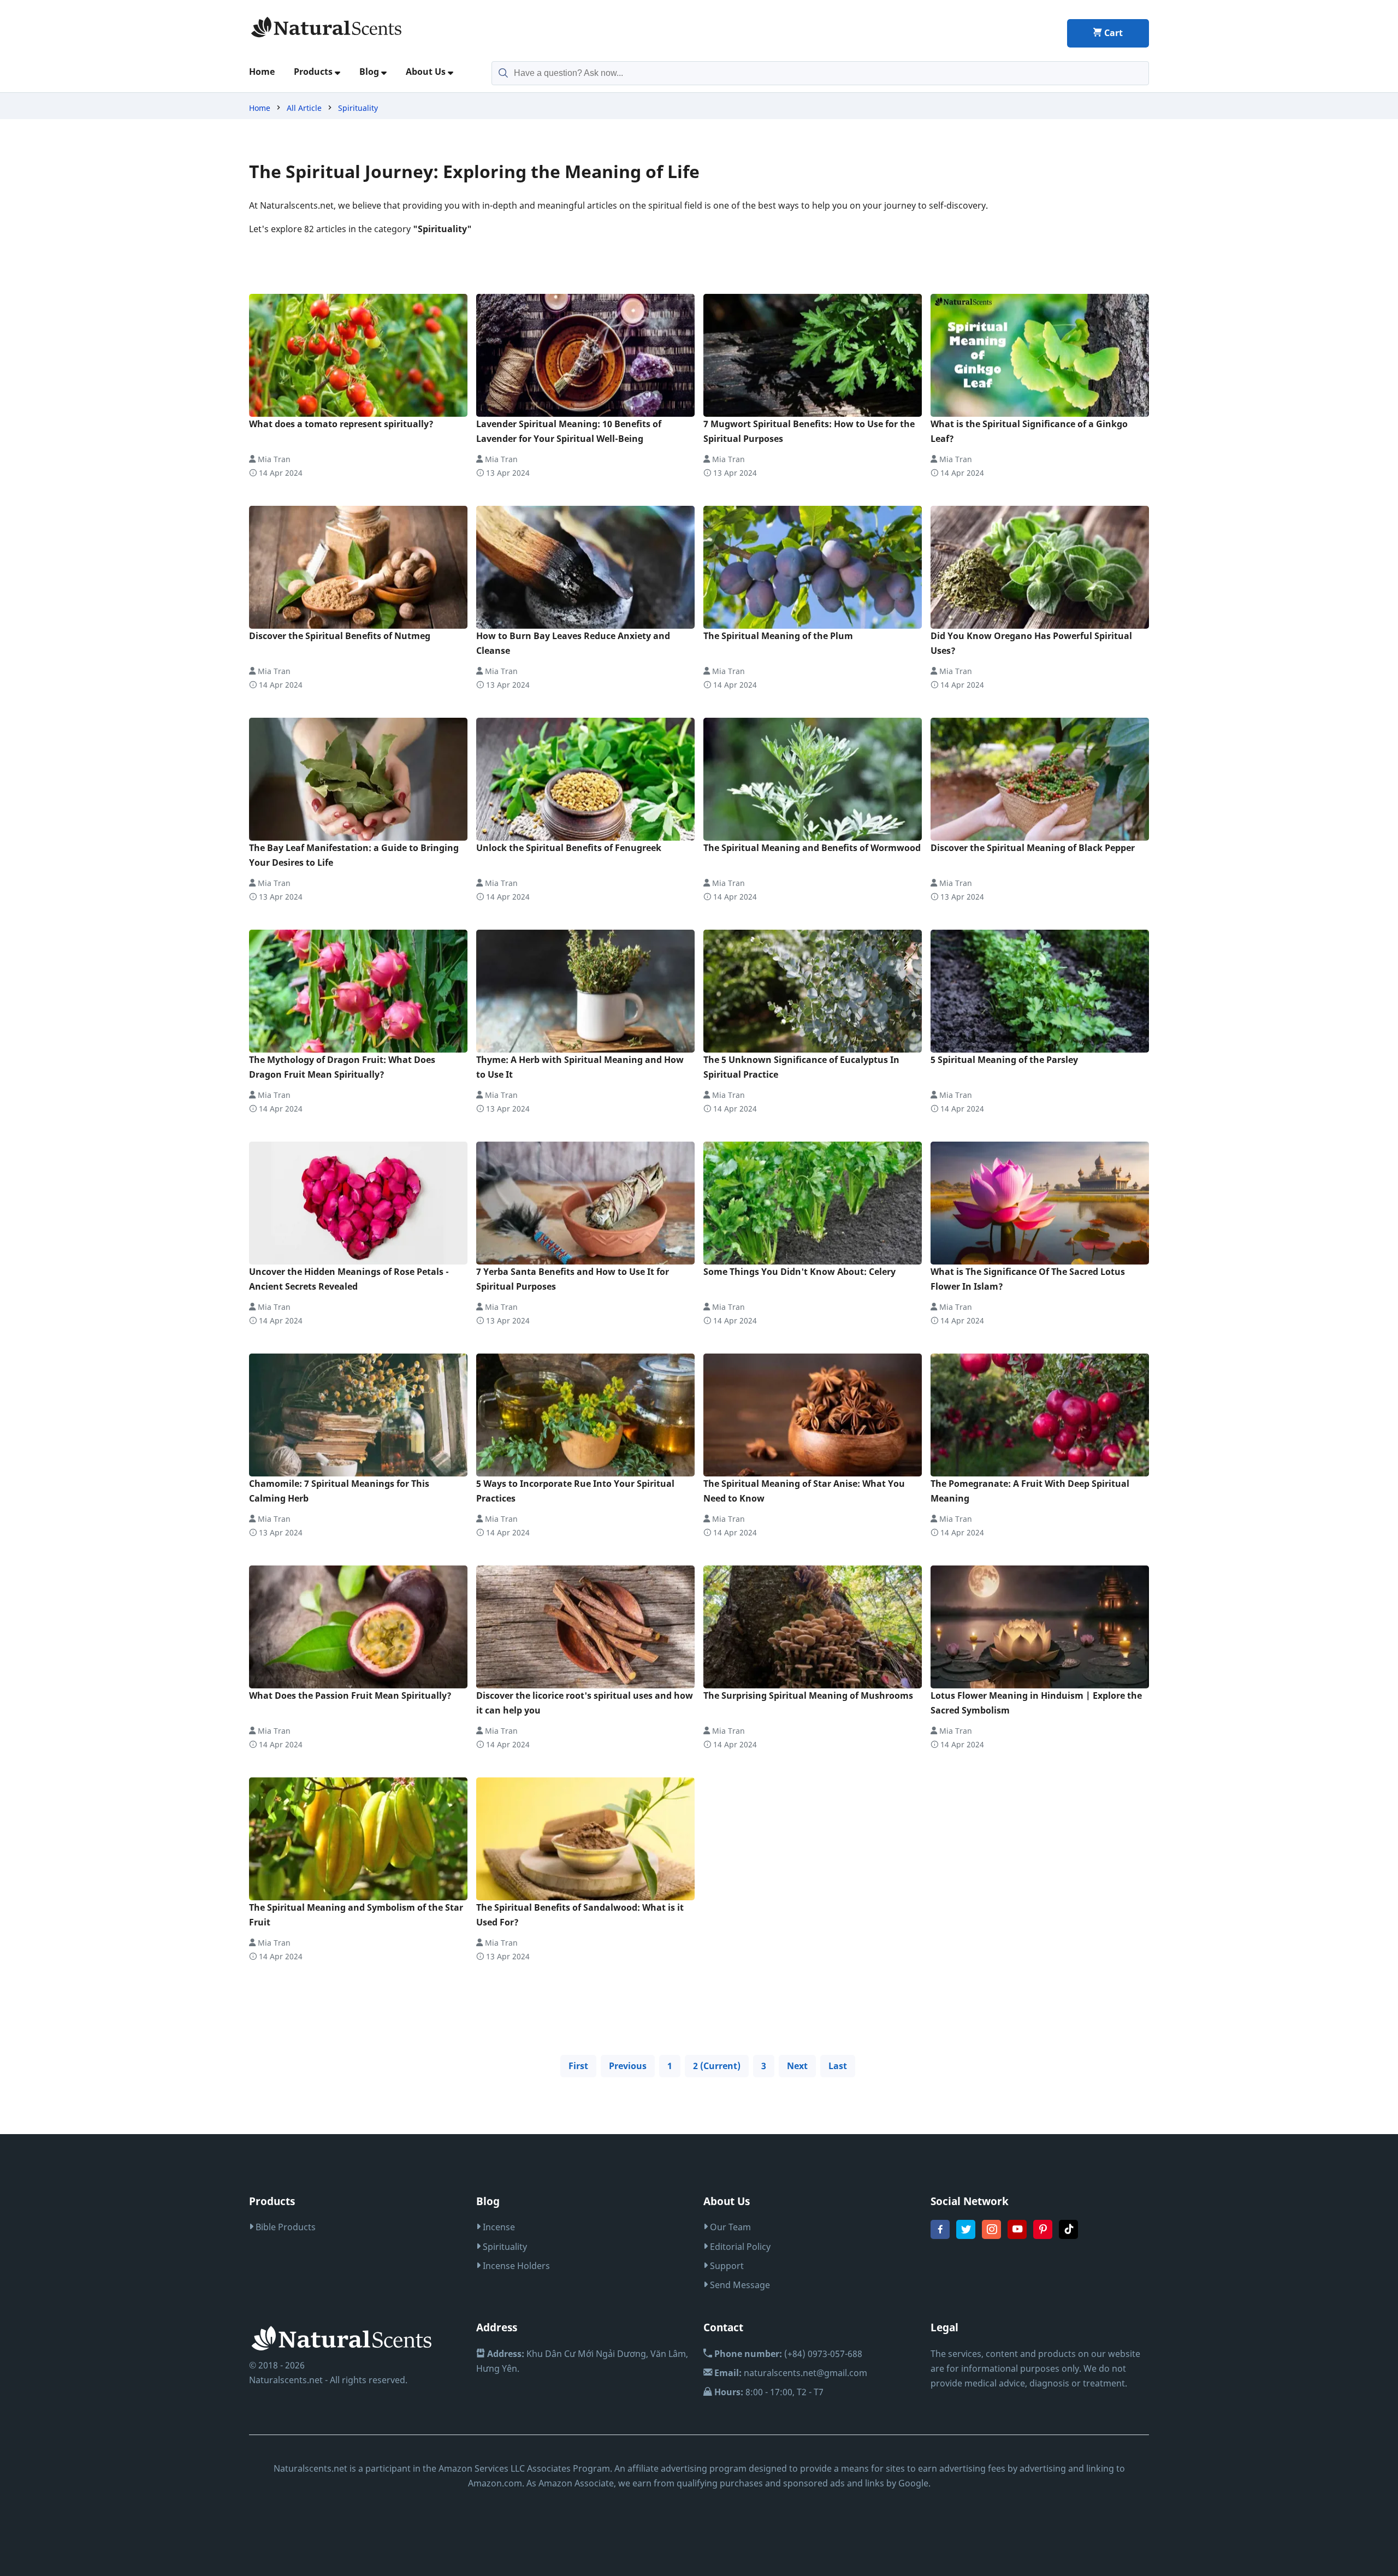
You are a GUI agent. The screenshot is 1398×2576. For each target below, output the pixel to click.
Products (314, 72)
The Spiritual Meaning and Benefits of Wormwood (812, 848)
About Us (427, 72)
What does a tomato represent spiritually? (341, 424)
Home (262, 72)
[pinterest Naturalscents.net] (1043, 2236)
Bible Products (285, 2227)
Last (838, 2066)
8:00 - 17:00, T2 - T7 (769, 2392)
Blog (370, 72)
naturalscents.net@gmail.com (791, 2373)
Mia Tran (273, 459)
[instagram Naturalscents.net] (991, 2236)
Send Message (739, 2285)
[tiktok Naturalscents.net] (1068, 2236)
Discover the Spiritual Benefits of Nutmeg (340, 636)
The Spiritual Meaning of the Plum (778, 636)
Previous (628, 2066)
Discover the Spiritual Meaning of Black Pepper (1033, 848)
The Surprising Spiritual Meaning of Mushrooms (808, 1695)
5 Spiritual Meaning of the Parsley (1004, 1060)
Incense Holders (515, 2266)
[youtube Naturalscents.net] (1017, 2236)
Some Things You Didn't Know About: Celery (799, 1272)
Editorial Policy (739, 2247)
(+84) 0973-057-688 (788, 2354)
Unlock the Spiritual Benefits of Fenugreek (569, 848)
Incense (498, 2227)
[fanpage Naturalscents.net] (940, 2236)
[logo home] (327, 27)
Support (726, 2266)
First (578, 2066)
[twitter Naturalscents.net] (966, 2236)
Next (797, 2066)
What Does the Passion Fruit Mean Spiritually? (350, 1695)
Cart (1112, 33)
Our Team (729, 2227)
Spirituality (358, 108)
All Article (304, 108)
